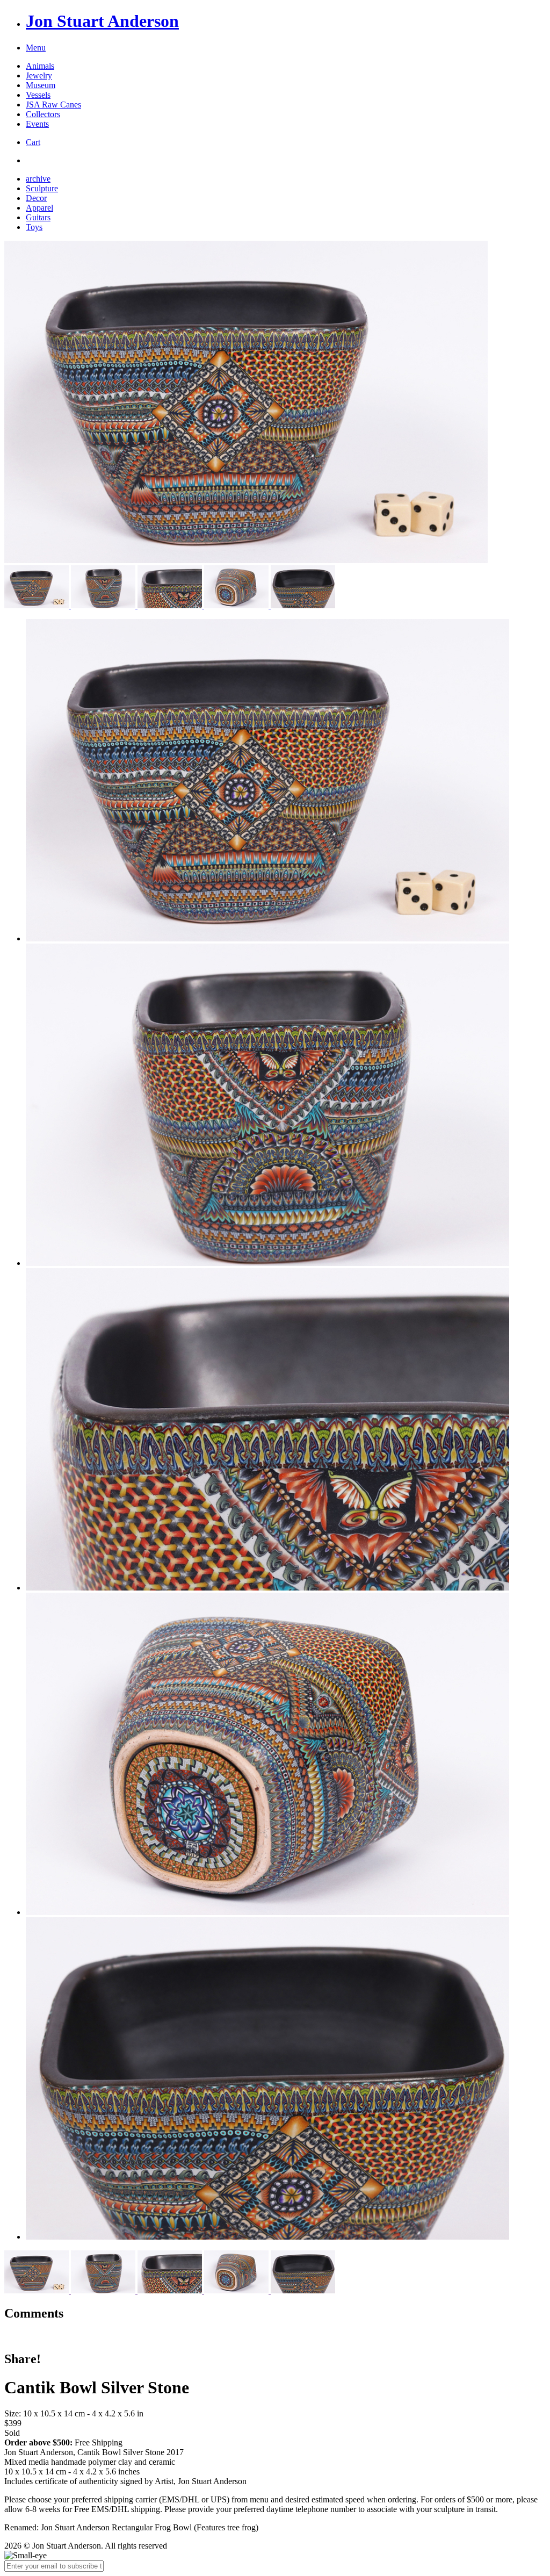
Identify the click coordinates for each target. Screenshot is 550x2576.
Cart (33, 142)
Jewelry (39, 75)
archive (38, 179)
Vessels (38, 95)
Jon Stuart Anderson (102, 21)
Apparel (39, 208)
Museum (41, 85)
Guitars (38, 217)
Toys (34, 227)
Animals (40, 66)
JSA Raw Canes (53, 105)
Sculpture (42, 188)
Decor (36, 198)
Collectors (43, 114)
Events (37, 124)
